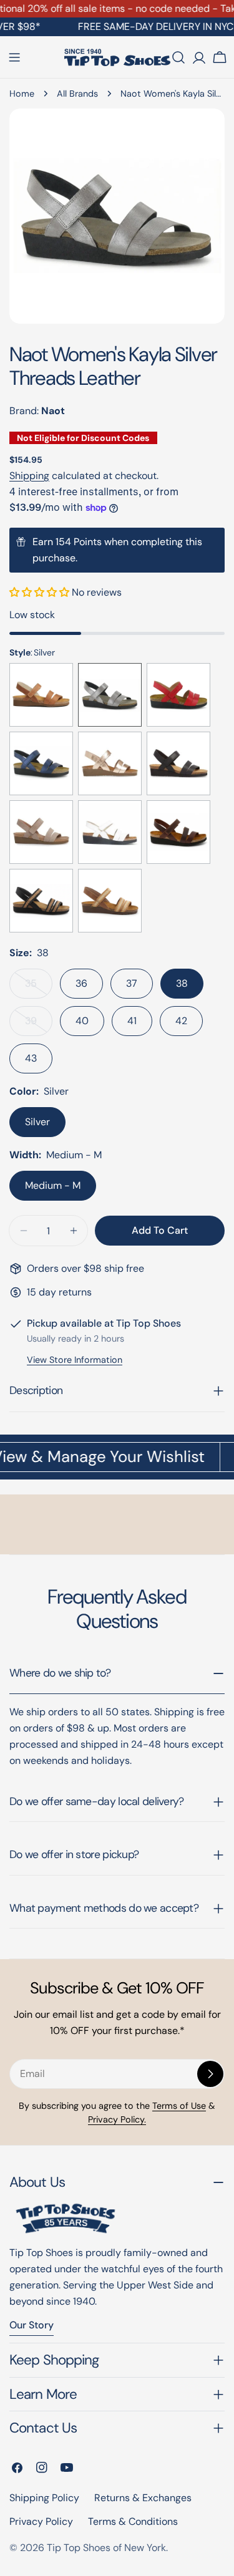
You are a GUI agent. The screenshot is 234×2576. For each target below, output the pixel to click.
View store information (75, 1360)
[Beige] (41, 832)
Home (22, 94)
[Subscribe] (210, 2074)
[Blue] (41, 763)
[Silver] (110, 695)
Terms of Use (179, 2106)
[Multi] (41, 901)
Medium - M (53, 1185)
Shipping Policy (44, 2498)
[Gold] (110, 763)
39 (39, 1025)
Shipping (29, 476)
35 (39, 988)
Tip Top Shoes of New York (106, 2548)
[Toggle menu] (14, 57)
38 (182, 983)
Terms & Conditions (133, 2521)
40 (82, 1021)
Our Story (32, 2325)
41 (132, 1021)
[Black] (178, 763)
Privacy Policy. (117, 2119)
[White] (110, 832)
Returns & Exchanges (143, 2498)
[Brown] (178, 832)
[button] (41, 592)
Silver (37, 1122)
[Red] (178, 695)
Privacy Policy (41, 2521)
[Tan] (41, 695)
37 (132, 983)
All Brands (77, 94)
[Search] (178, 57)
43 (31, 1058)
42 (181, 1021)
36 (81, 983)
